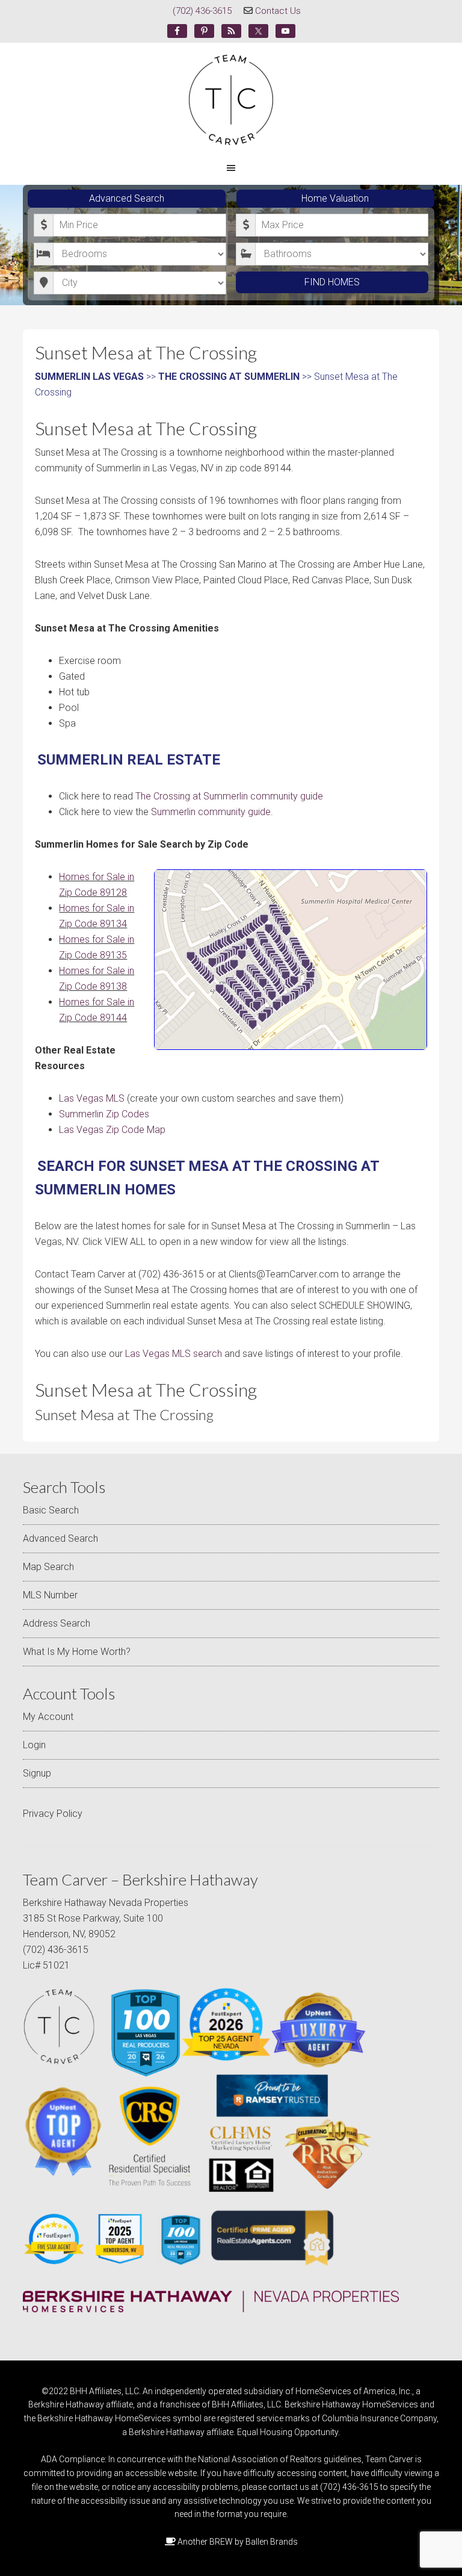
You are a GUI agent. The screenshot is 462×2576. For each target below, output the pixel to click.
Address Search (57, 1623)
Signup (37, 1773)
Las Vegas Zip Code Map (112, 1130)
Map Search (48, 1567)
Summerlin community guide (211, 812)
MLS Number (50, 1595)
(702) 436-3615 (202, 11)
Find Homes (332, 282)
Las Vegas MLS (92, 1098)
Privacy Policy (53, 1814)
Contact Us (278, 11)
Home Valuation (335, 198)
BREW (221, 2542)
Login (34, 1745)
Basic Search (51, 1510)
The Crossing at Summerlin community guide (229, 796)
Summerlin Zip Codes (104, 1114)
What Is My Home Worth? (77, 1652)
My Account (48, 1717)
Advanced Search (127, 198)
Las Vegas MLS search (174, 1354)
